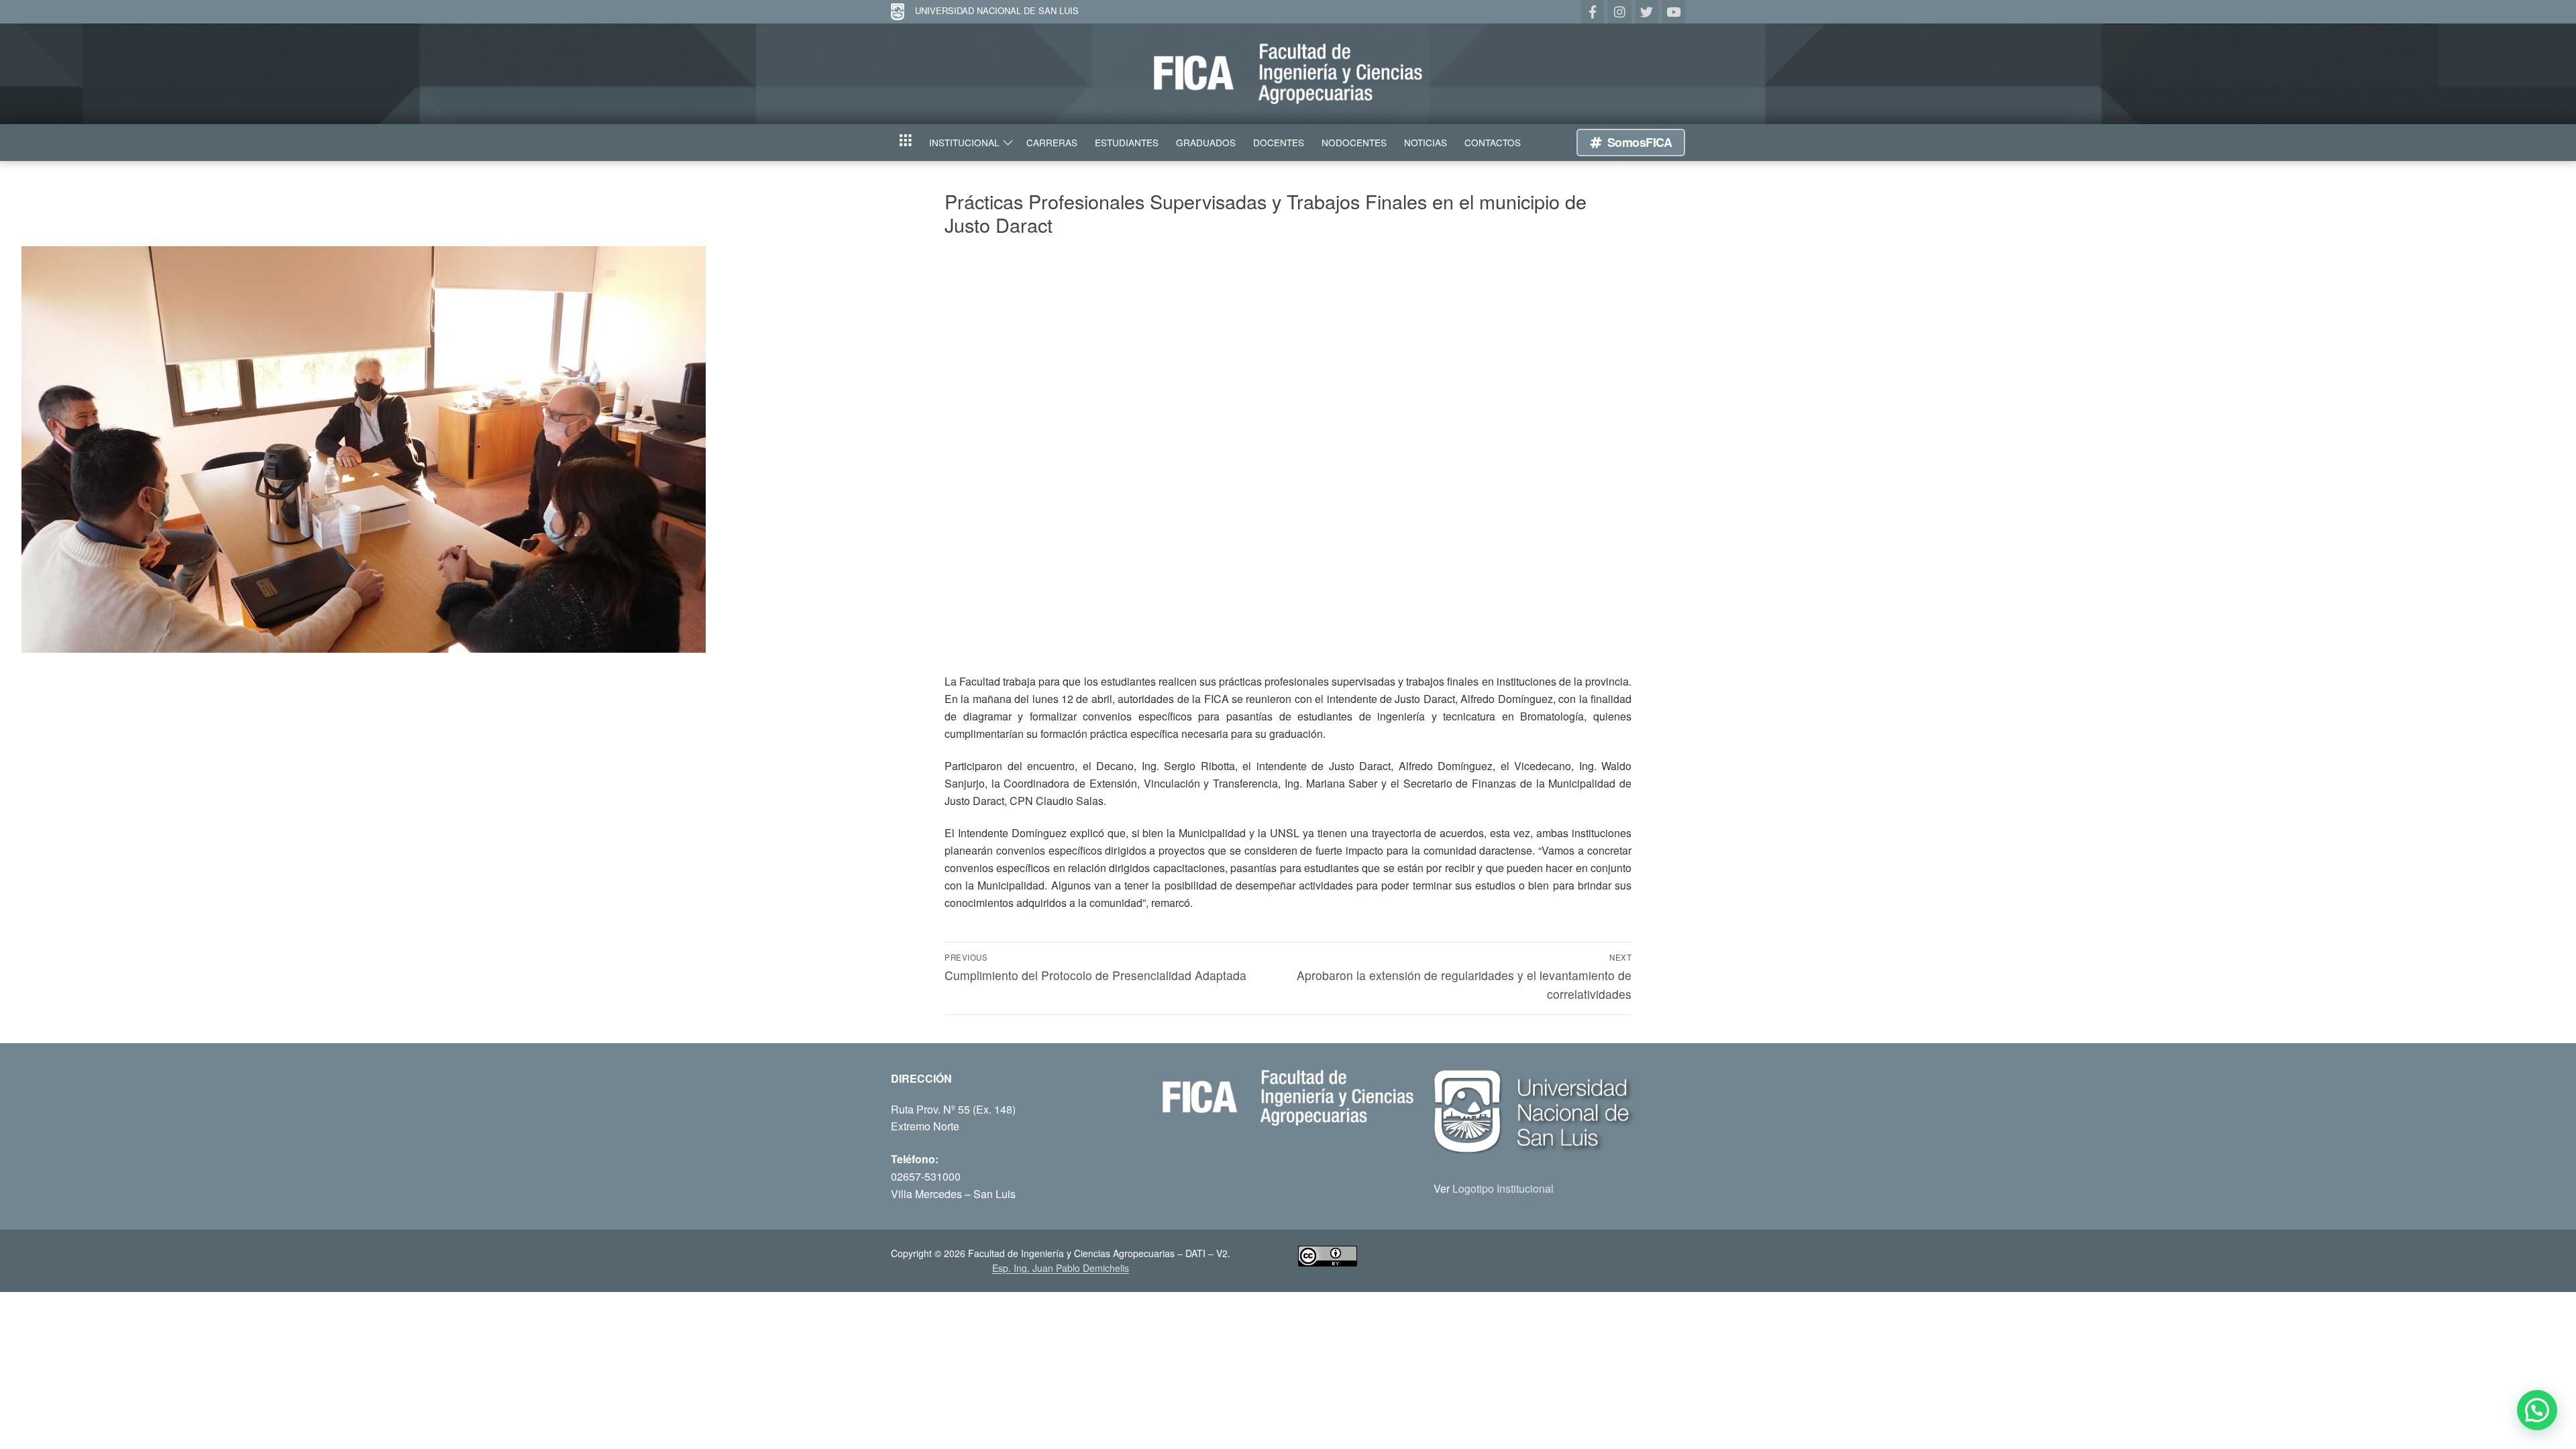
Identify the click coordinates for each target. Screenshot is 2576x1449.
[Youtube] (1674, 11)
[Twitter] (1647, 11)
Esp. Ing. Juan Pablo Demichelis (1061, 1268)
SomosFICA (1638, 142)
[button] (2537, 1410)
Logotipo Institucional (1503, 1188)
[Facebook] (1593, 11)
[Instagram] (1619, 11)
